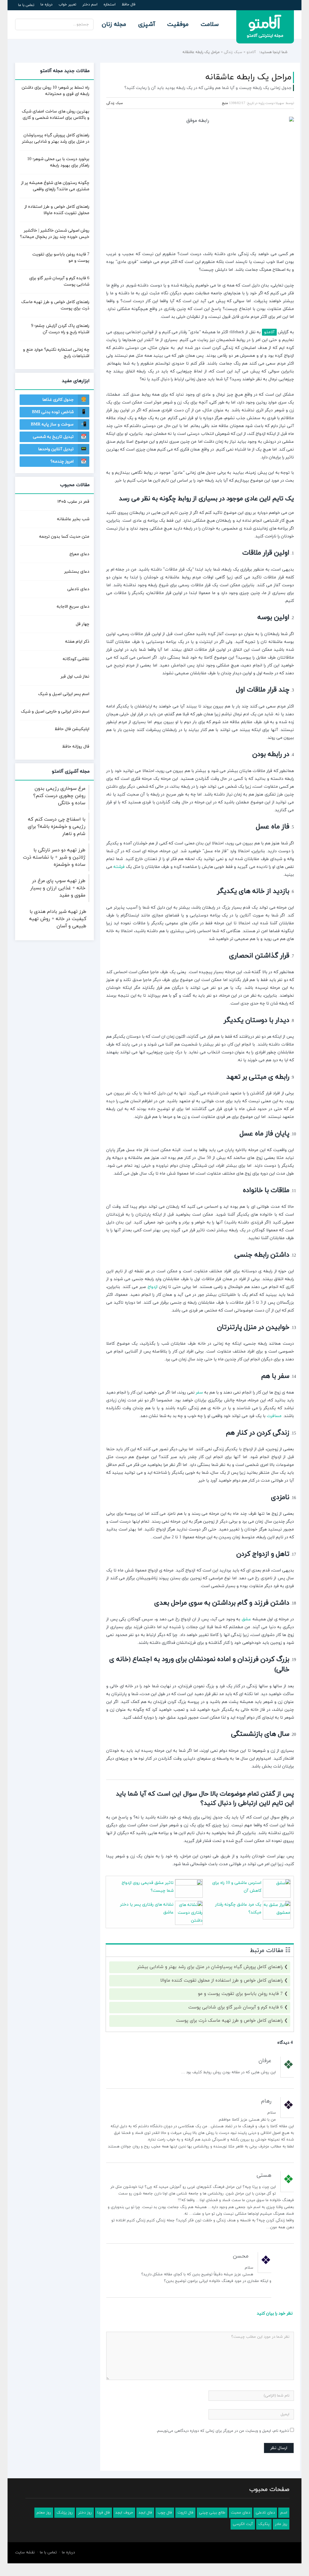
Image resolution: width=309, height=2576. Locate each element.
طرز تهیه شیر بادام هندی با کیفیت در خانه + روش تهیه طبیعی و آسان (58, 919)
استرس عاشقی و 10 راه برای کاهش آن (237, 1887)
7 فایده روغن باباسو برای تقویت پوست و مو (240, 1994)
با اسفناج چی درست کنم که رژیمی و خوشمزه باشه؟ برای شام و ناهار (57, 827)
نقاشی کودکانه (76, 659)
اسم (284, 2513)
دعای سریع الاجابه (73, 607)
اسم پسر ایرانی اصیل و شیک (64, 694)
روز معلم (44, 2513)
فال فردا (104, 2513)
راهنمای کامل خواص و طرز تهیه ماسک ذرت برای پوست (229, 2021)
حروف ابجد (124, 2513)
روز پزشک (65, 2513)
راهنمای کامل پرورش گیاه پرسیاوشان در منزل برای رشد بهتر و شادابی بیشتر (210, 1967)
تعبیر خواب (67, 5)
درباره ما (46, 5)
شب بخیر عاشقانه (73, 519)
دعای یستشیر (77, 572)
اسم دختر (90, 5)
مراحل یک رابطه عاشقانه (248, 77)
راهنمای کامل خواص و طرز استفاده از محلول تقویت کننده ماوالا (221, 1981)
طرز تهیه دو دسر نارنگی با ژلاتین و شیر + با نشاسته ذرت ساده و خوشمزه (54, 857)
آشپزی (147, 24)
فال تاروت (185, 2513)
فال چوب (165, 2513)
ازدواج (153, 1287)
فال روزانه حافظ (76, 747)
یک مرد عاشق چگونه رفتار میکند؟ (238, 1908)
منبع (225, 103)
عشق (246, 1619)
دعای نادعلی (78, 589)
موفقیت (178, 24)
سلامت (210, 24)
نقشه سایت (25, 2552)
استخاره (110, 5)
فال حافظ (129, 5)
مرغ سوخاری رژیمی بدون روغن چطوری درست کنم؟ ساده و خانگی (59, 796)
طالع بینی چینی (212, 2513)
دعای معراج (79, 554)
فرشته (119, 867)
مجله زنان (114, 24)
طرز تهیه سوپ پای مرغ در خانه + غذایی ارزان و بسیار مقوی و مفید (58, 888)
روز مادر (281, 2524)
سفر (199, 1392)
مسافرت (274, 1416)
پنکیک (264, 2524)
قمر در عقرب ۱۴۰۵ (73, 502)
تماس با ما (26, 5)
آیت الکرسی (243, 2524)
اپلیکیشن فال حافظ (72, 729)
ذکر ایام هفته (77, 642)
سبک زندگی (233, 52)
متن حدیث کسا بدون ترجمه (64, 537)
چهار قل (83, 624)
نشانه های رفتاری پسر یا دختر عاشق (147, 1908)
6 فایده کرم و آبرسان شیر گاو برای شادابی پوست (236, 2007)
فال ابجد (145, 2513)
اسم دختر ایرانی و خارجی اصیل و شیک (55, 712)
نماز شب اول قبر (75, 677)
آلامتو (251, 52)
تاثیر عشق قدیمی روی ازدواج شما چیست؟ (148, 1887)
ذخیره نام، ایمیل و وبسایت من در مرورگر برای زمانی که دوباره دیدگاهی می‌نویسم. (223, 2431)
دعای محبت (241, 2513)
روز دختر (85, 2513)
